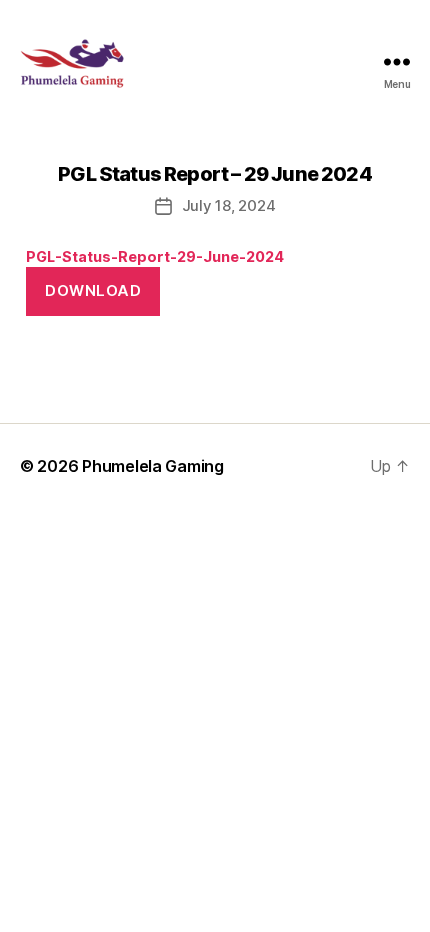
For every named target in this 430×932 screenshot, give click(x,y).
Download (93, 290)
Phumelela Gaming (153, 466)
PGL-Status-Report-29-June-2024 (155, 256)
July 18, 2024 (229, 205)
